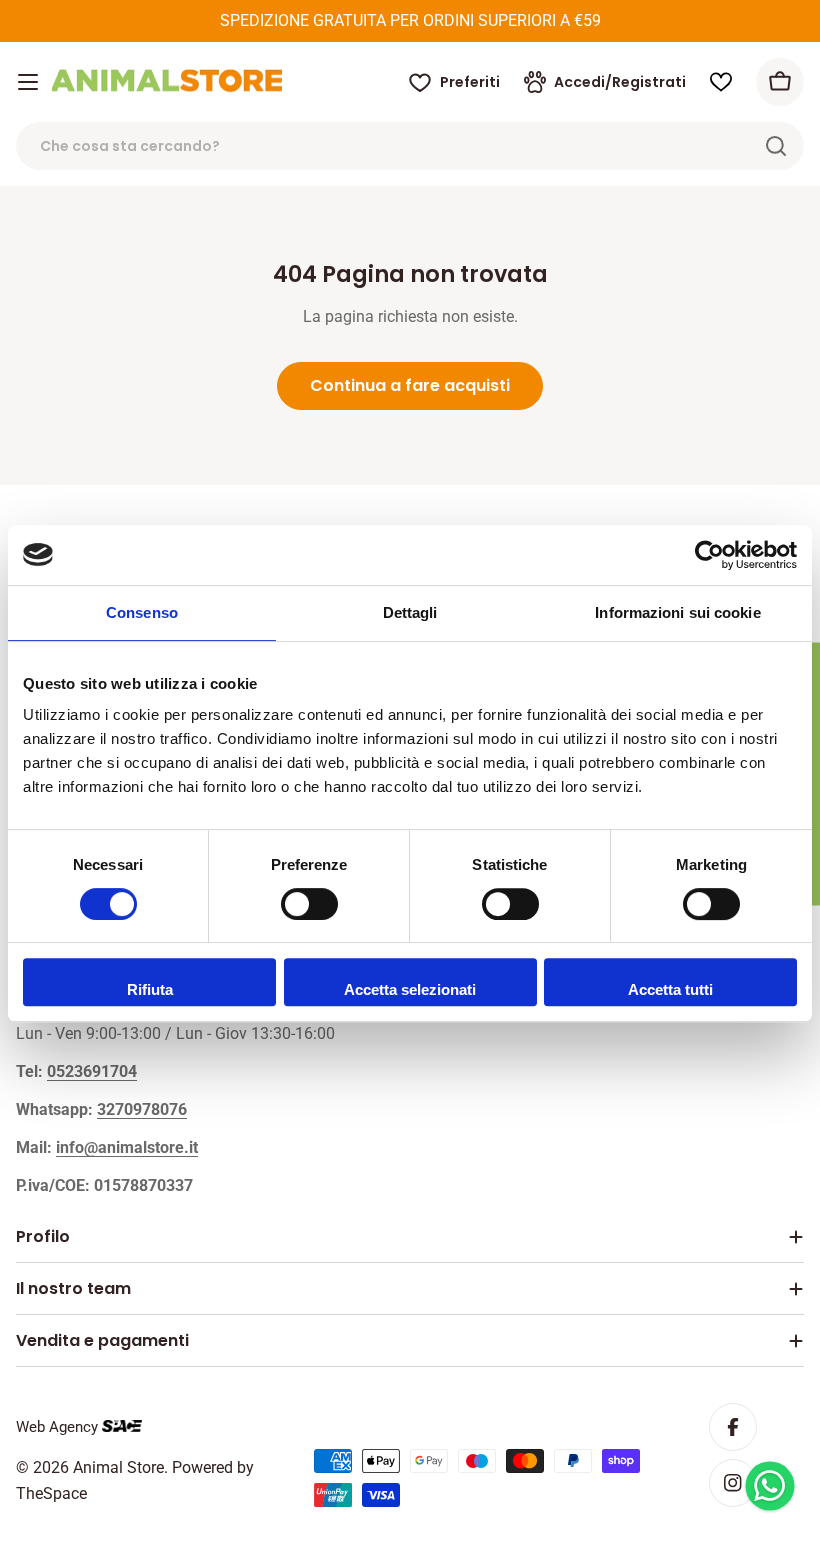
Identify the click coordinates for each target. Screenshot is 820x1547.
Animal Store (118, 1467)
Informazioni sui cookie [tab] (677, 612)
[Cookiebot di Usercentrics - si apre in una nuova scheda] (709, 555)
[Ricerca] (776, 146)
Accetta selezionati (410, 989)
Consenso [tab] (142, 612)
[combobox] (410, 146)
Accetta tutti (670, 989)
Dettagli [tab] (410, 612)
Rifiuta (150, 989)
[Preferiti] (721, 82)
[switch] (309, 904)
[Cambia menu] (28, 82)
